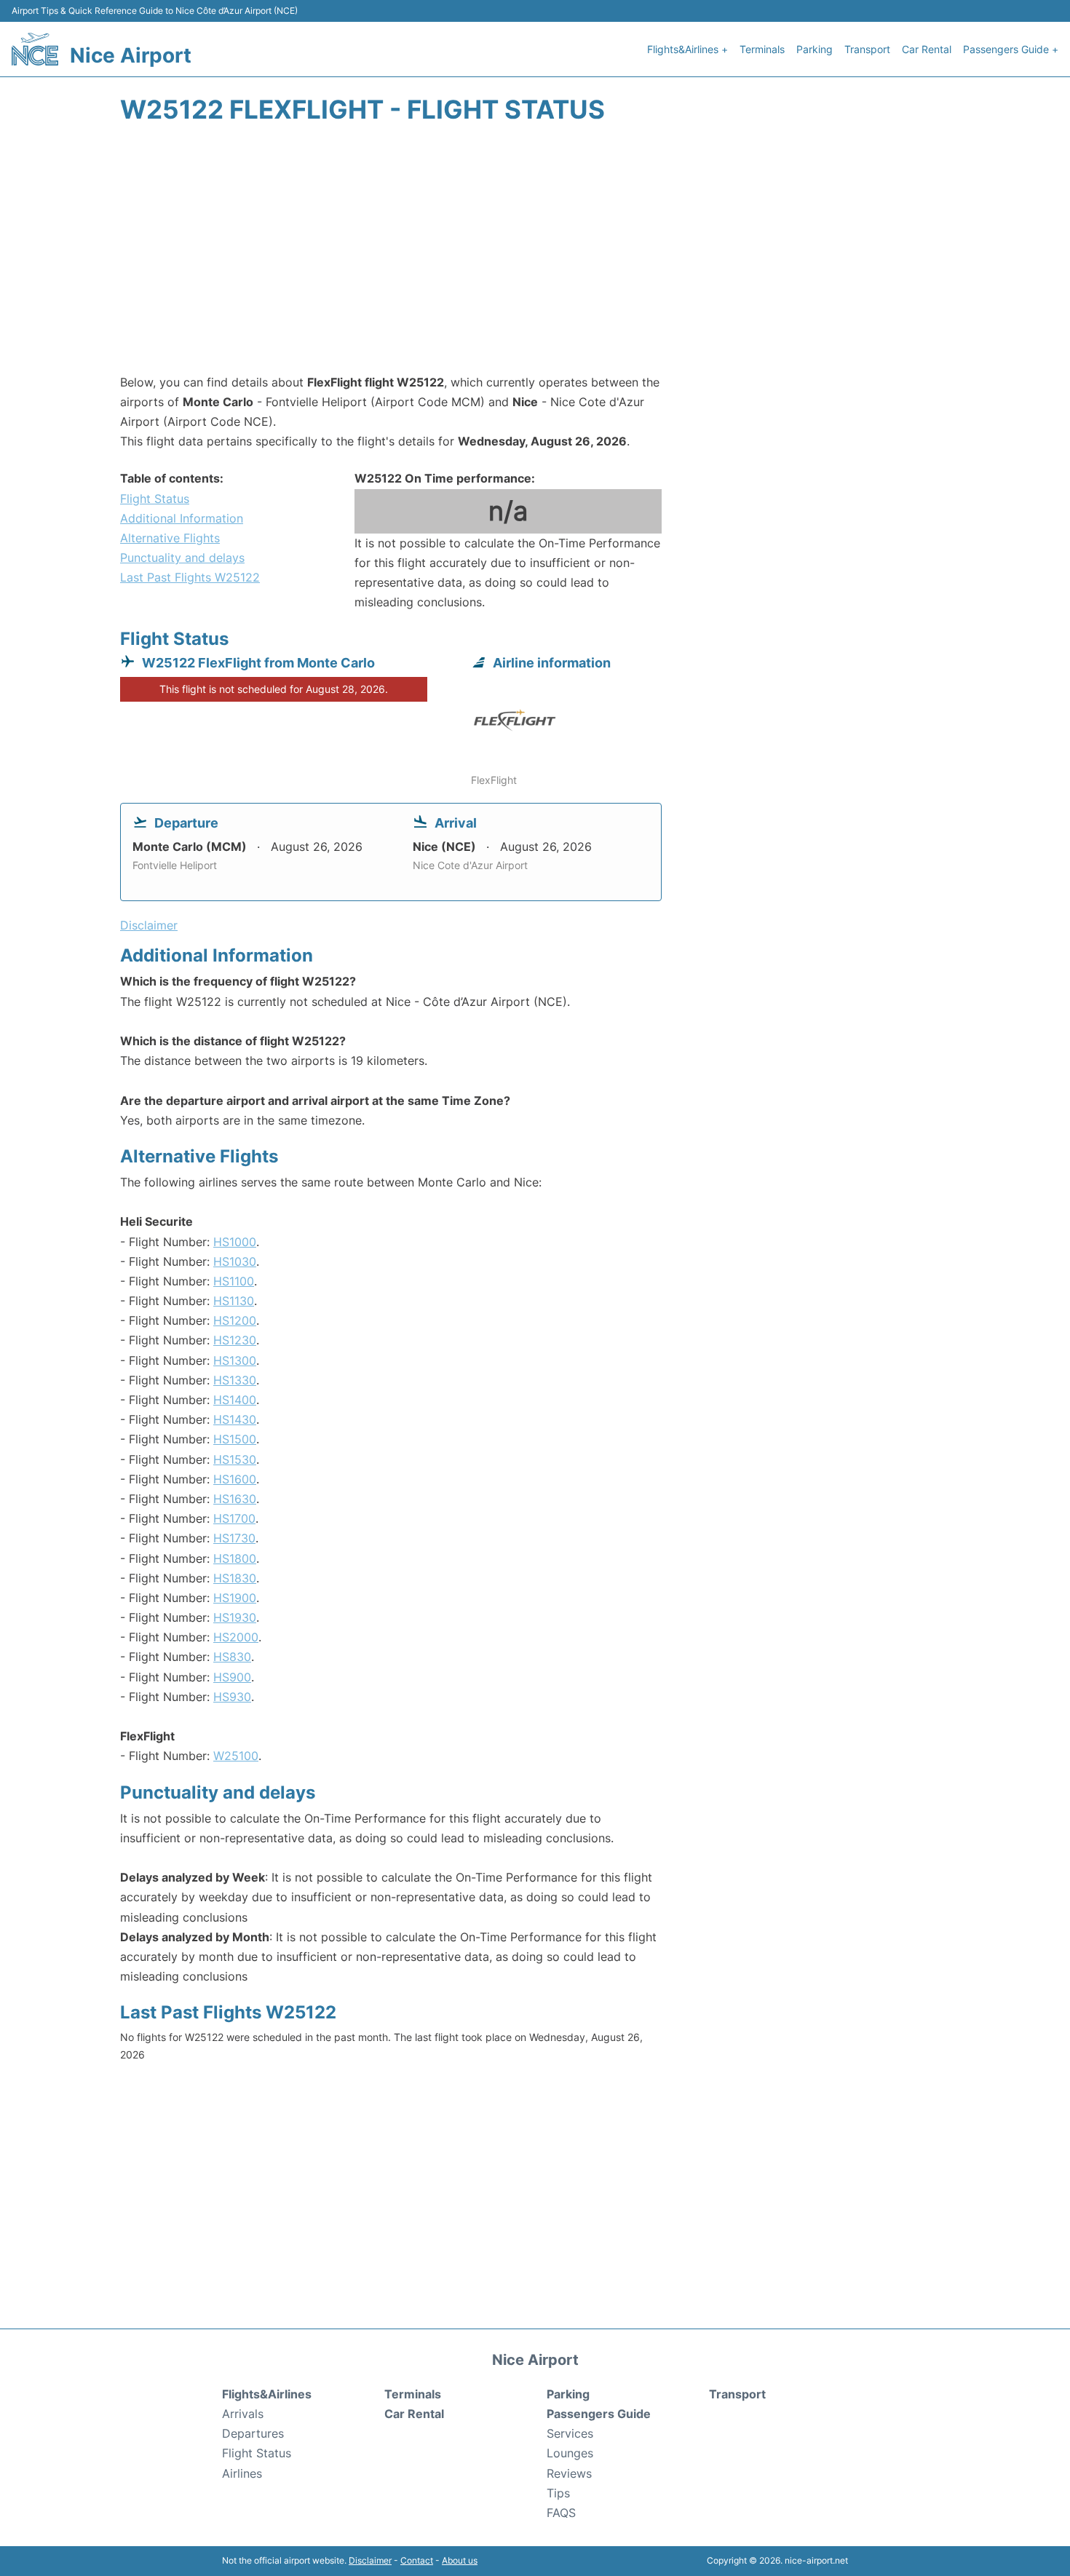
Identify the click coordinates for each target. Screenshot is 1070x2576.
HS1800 (235, 1558)
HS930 (232, 1697)
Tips (558, 2493)
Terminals (762, 49)
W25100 (236, 1756)
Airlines (242, 2473)
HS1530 (235, 1459)
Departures (253, 2433)
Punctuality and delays (182, 558)
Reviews (569, 2473)
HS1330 (235, 1380)
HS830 (232, 1657)
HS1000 (235, 1242)
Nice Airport (131, 55)
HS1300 (235, 1360)
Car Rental (927, 49)
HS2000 (236, 1637)
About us (460, 2560)
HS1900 (235, 1598)
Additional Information (182, 518)
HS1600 (235, 1479)
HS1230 (235, 1340)
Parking (815, 49)
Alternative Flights (170, 538)
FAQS (561, 2513)
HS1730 (234, 1538)
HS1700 (234, 1518)
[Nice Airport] (35, 49)
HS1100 (234, 1281)
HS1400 (235, 1400)
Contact (417, 2560)
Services (570, 2433)
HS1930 (235, 1617)
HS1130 (234, 1301)
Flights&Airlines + (687, 49)
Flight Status (155, 499)
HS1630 (235, 1499)
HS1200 (235, 1320)
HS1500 (235, 1439)
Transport (867, 49)
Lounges (570, 2453)
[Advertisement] (535, 256)
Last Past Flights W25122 (190, 577)
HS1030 (235, 1261)
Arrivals (243, 2414)
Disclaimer (370, 2560)
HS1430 (235, 1419)
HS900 (232, 1677)
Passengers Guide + (1011, 49)
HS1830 (235, 1578)
